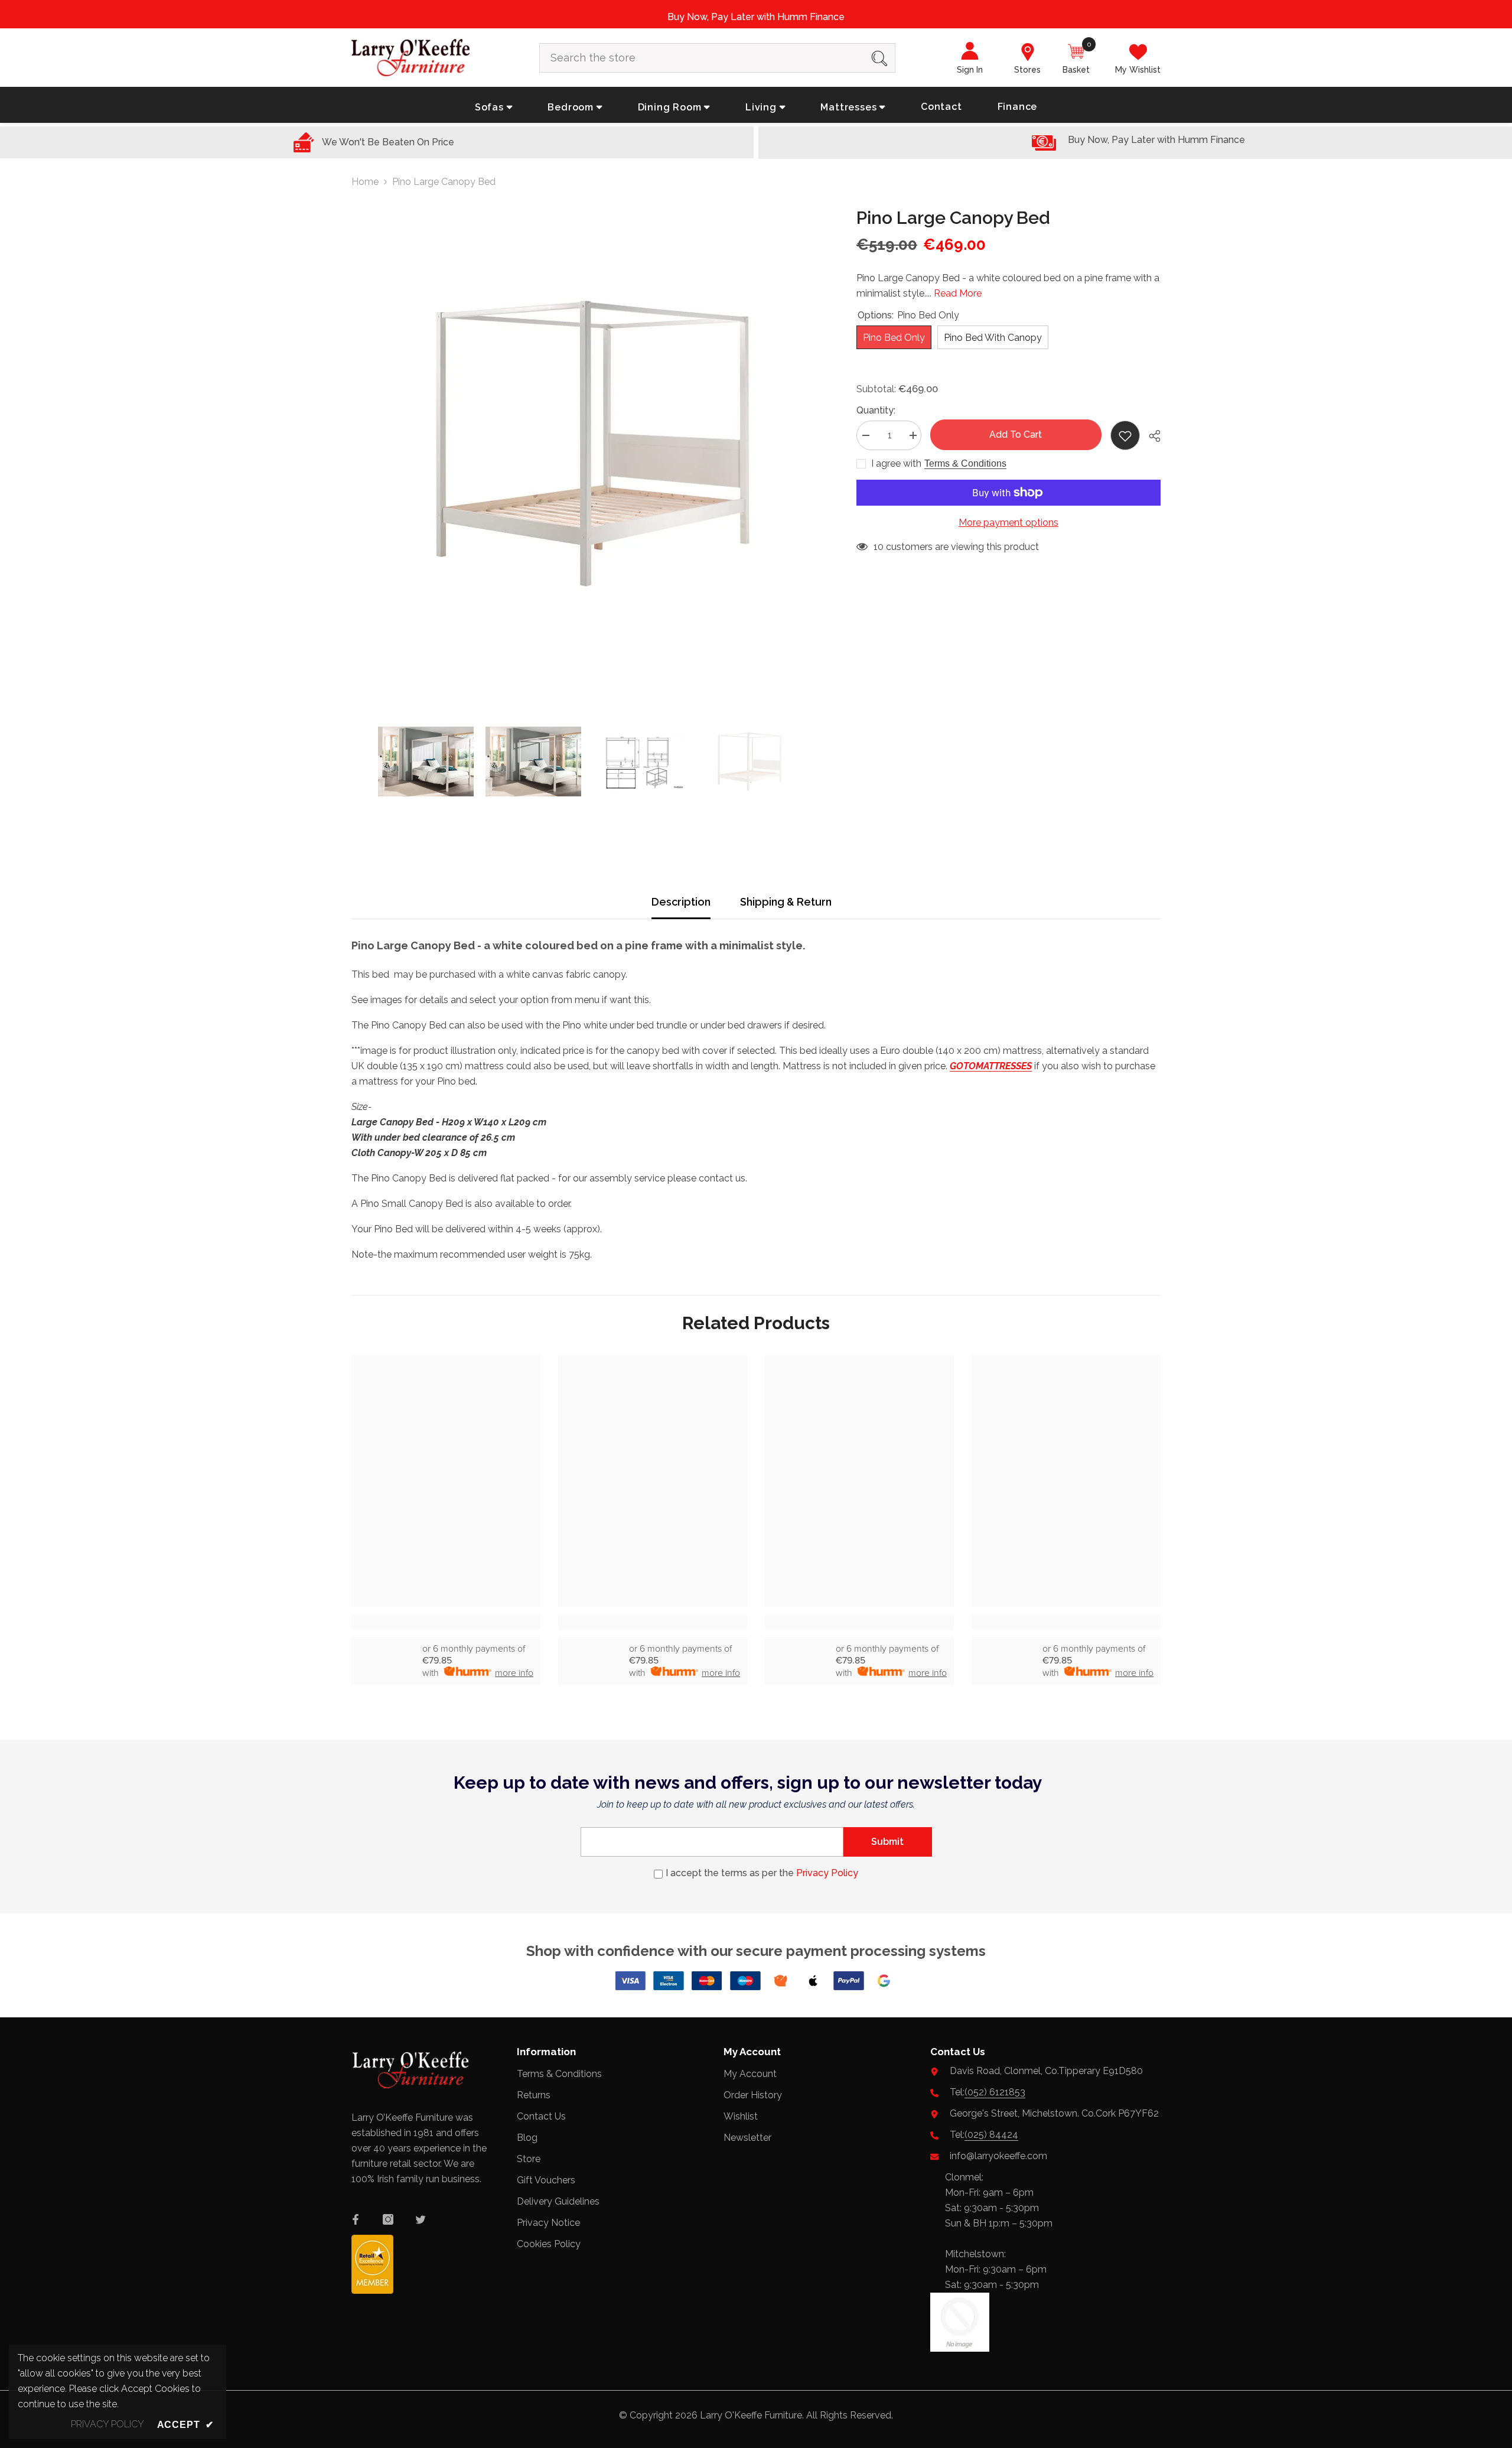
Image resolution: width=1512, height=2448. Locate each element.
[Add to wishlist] (1125, 435)
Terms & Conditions (965, 463)
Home (365, 182)
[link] (446, 1623)
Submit (887, 1842)
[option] (586, 444)
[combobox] (702, 58)
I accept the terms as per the (762, 1873)
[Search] (717, 58)
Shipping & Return (786, 902)
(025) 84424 (991, 2135)
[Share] (1150, 436)
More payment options (1008, 523)
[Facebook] (356, 2219)
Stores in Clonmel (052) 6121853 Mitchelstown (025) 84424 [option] (798, 17)
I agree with (896, 463)
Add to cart (1016, 434)
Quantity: (876, 410)
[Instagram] (388, 2219)
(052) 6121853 (995, 2092)
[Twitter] (421, 2219)
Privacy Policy (827, 1873)
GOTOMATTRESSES (991, 1066)
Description (681, 902)
